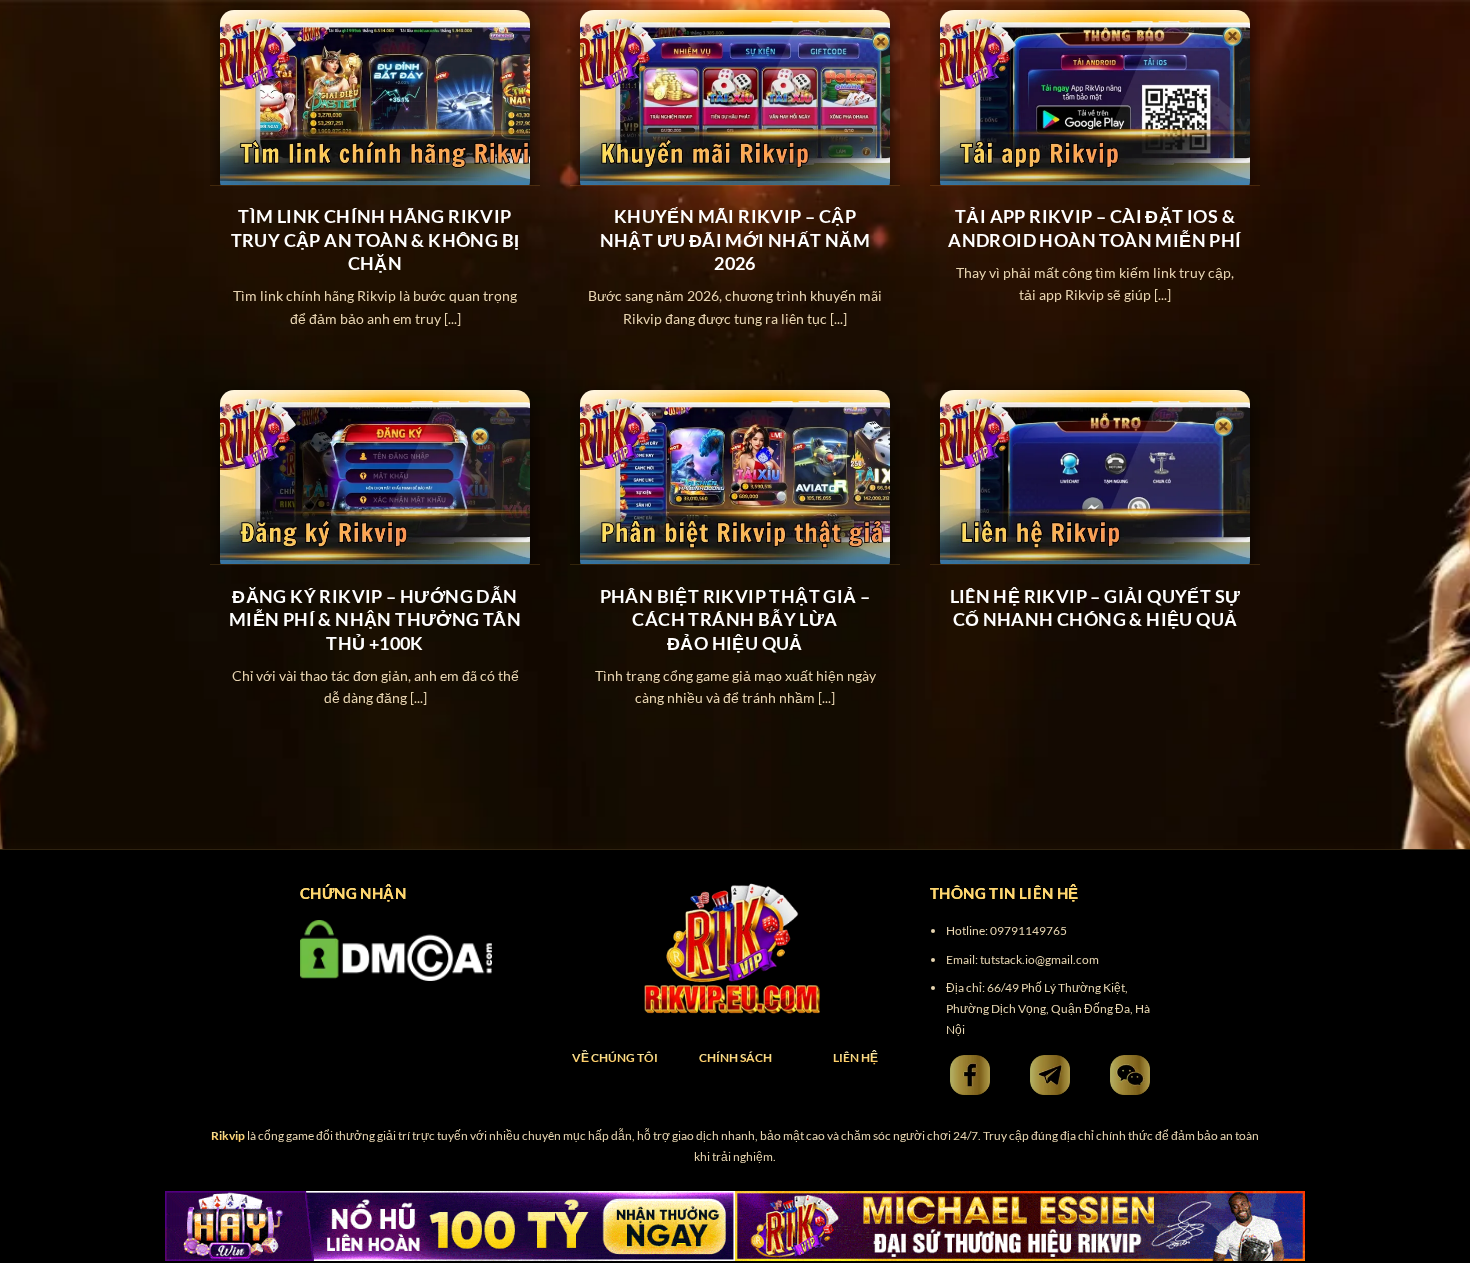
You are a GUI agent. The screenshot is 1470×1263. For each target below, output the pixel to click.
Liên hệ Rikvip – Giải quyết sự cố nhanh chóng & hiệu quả (1095, 607)
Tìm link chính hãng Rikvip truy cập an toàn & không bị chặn (375, 239)
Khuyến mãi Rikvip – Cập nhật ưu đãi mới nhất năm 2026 (735, 239)
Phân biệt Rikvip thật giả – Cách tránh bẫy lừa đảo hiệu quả (735, 619)
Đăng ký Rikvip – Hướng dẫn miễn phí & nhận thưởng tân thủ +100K (375, 619)
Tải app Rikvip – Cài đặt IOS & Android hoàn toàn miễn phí (1094, 227)
